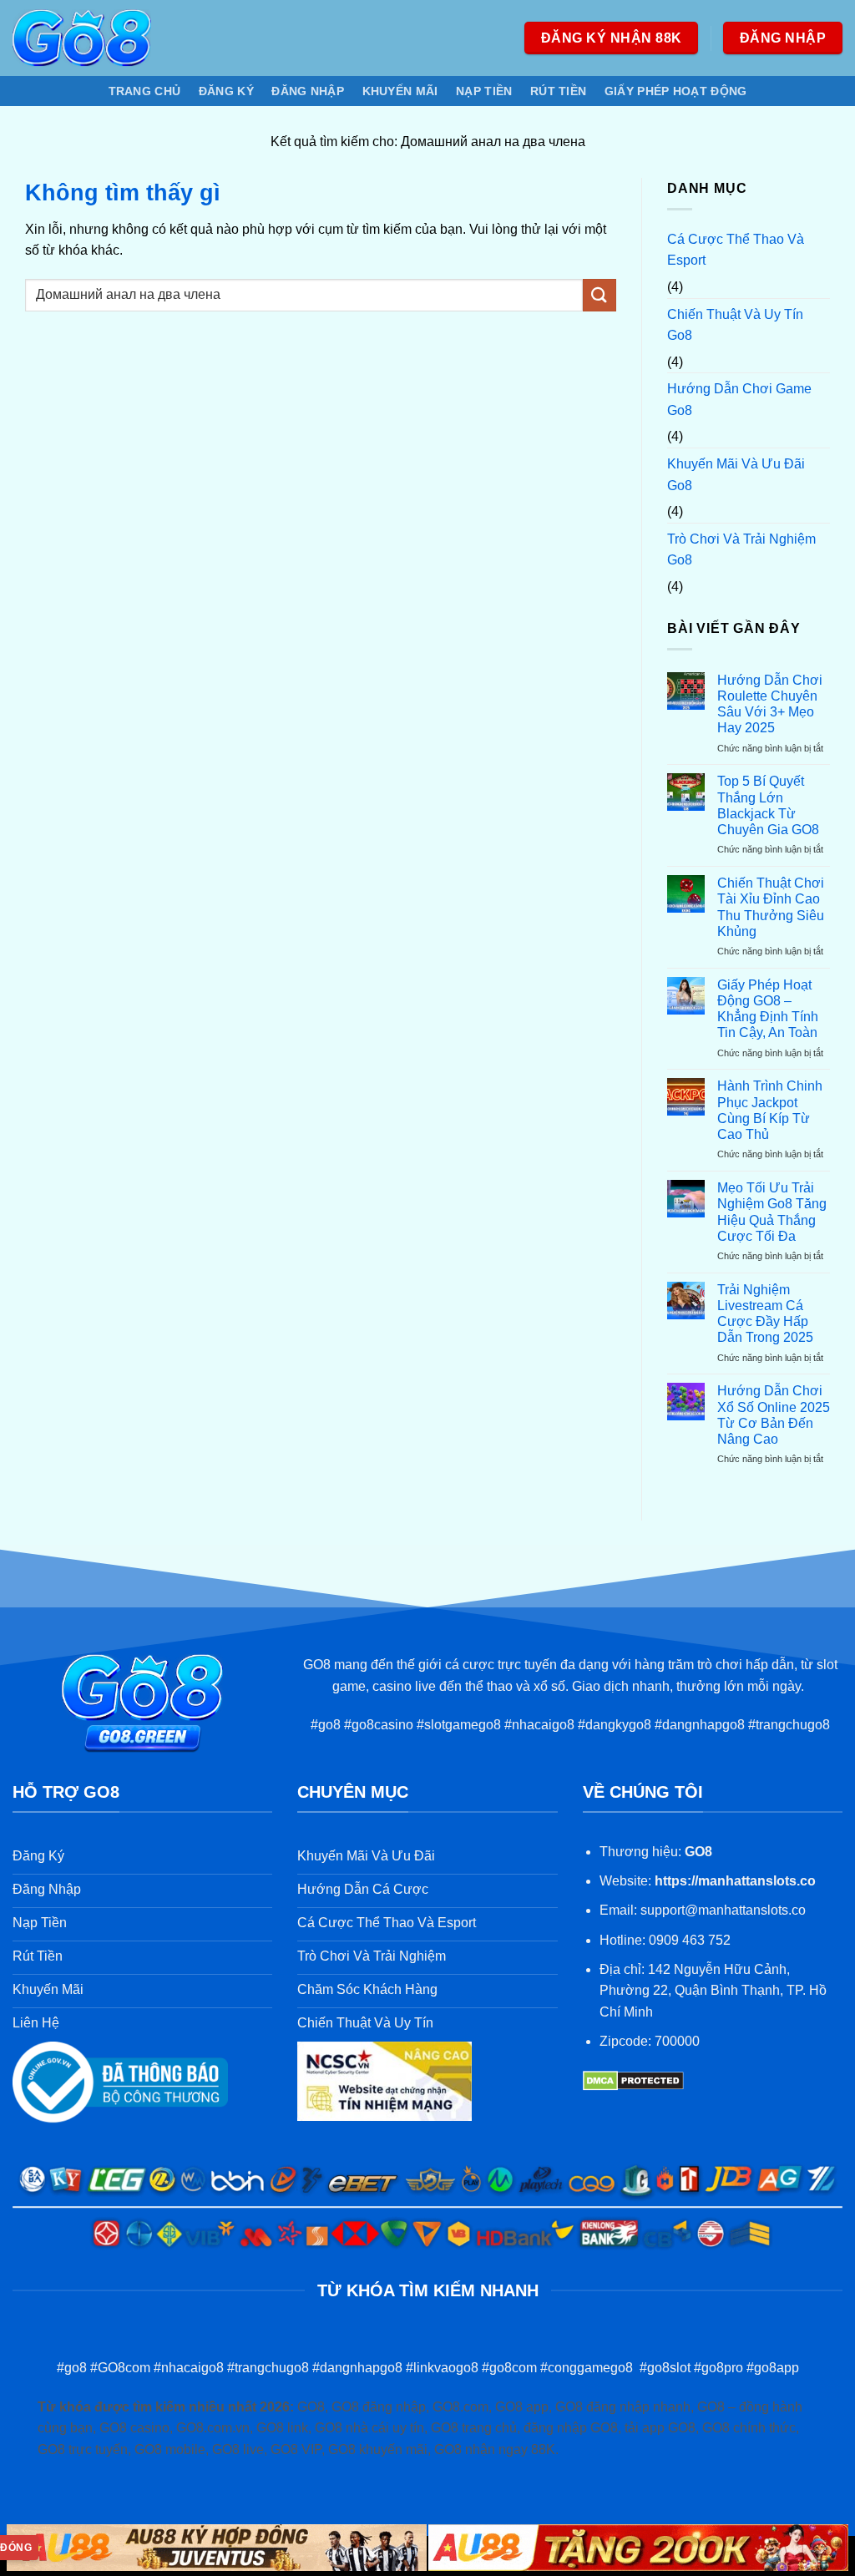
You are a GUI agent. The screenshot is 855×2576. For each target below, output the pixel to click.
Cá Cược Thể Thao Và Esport (736, 250)
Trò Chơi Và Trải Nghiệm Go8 (741, 550)
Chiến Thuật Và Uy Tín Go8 (735, 325)
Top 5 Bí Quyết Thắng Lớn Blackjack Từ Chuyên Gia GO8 (768, 805)
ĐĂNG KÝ (226, 91)
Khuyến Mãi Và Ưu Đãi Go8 (736, 475)
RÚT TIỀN (558, 91)
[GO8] (82, 38)
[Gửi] (600, 295)
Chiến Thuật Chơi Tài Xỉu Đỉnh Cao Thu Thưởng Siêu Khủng (771, 907)
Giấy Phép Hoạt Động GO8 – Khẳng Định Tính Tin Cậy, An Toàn (768, 1009)
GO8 (698, 1852)
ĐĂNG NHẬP (308, 91)
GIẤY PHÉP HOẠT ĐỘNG (675, 91)
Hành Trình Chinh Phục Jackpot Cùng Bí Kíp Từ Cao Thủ (770, 1110)
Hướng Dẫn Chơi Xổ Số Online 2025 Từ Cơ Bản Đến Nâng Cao (774, 1415)
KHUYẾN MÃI (400, 91)
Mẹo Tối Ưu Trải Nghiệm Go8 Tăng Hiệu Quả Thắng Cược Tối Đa (772, 1212)
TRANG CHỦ (145, 91)
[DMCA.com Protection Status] (633, 2080)
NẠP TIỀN (484, 91)
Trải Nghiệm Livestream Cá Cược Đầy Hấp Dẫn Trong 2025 (765, 1314)
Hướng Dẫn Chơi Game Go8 (739, 400)
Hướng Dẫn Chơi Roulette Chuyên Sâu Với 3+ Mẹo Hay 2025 (770, 704)
